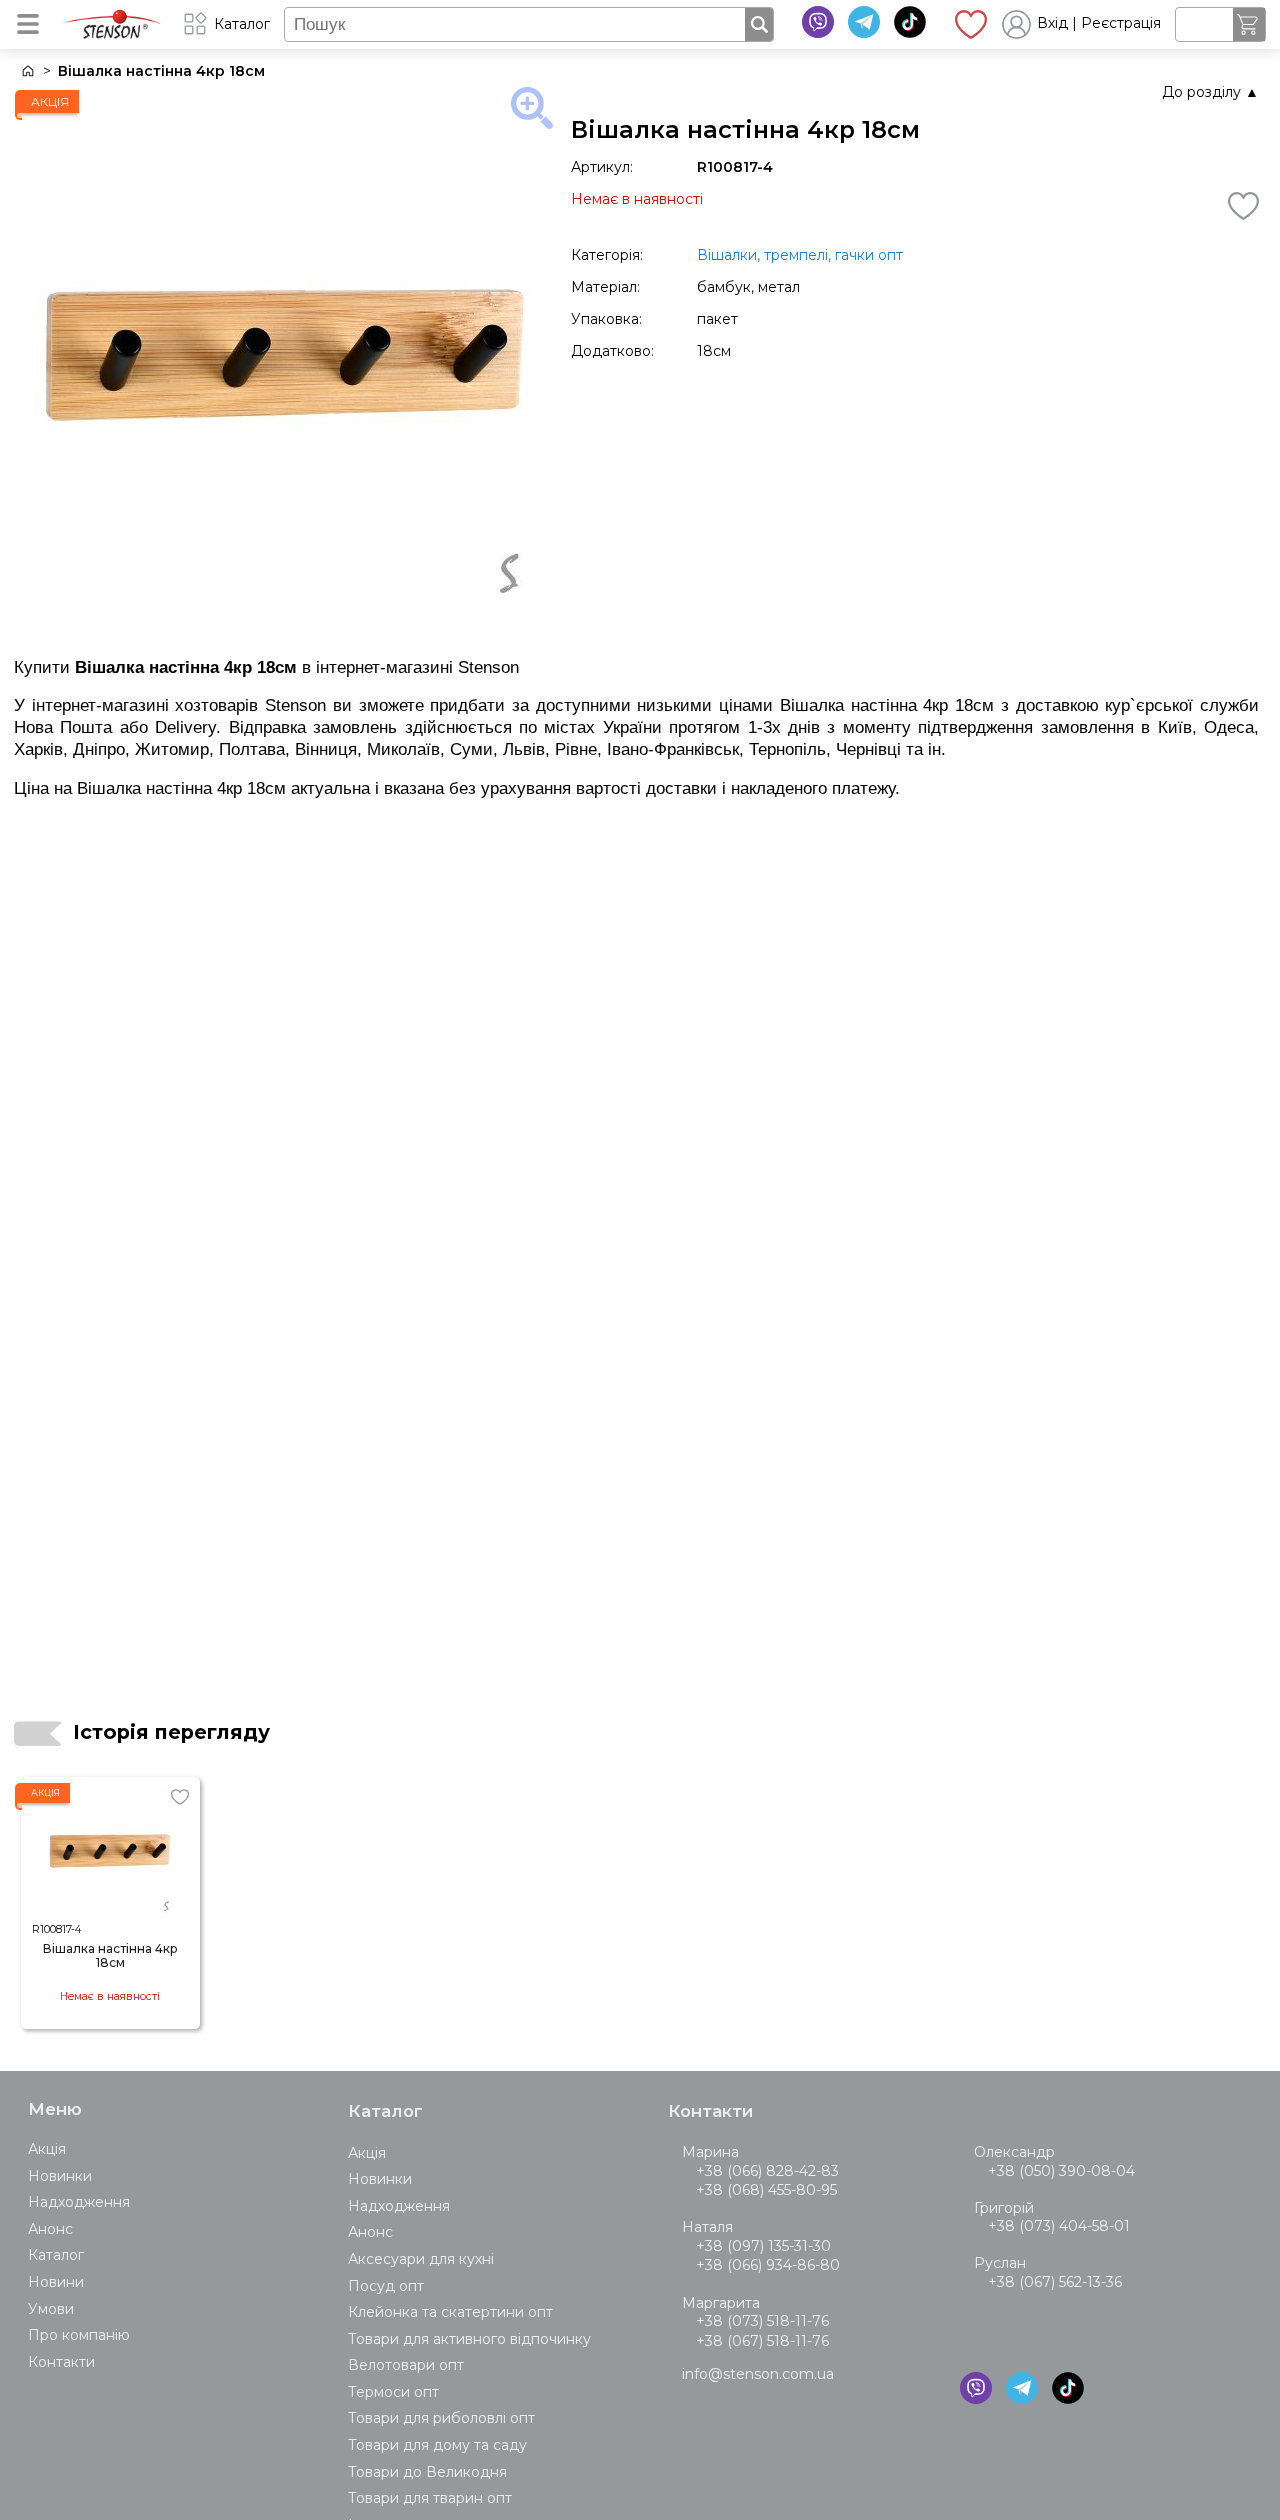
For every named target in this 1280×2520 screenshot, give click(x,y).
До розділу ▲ (1210, 92)
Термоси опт (393, 2392)
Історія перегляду (171, 1732)
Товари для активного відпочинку (469, 2339)
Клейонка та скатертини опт (450, 2312)
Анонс (50, 2229)
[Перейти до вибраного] (971, 24)
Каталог (56, 2255)
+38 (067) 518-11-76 (762, 2341)
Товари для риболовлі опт (441, 2418)
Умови (51, 2309)
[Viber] (818, 22)
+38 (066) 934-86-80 (768, 2265)
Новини (56, 2282)
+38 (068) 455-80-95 (766, 2190)
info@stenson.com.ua (758, 2374)
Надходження (79, 2202)
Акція (47, 2149)
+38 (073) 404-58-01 (1059, 2226)
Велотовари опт (406, 2365)
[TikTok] (910, 22)
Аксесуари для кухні (421, 2259)
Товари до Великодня (427, 2472)
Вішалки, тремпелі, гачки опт (800, 255)
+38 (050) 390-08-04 (1061, 2171)
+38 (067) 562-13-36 (1055, 2282)
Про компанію (79, 2335)
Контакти (61, 2362)
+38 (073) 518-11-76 (762, 2321)
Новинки (60, 2176)
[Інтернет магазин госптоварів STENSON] (26, 71)
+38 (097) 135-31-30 (763, 2246)
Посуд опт (386, 2286)
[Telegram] (864, 22)
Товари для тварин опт (430, 2498)
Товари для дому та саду (437, 2445)
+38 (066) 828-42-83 (767, 2171)
